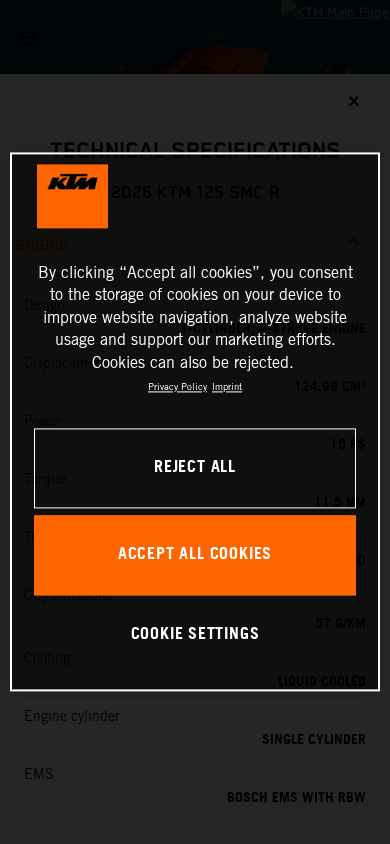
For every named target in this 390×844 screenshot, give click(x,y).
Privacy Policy (177, 386)
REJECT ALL (195, 468)
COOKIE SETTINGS (195, 634)
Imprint (227, 386)
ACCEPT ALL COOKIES (195, 555)
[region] (195, 421)
